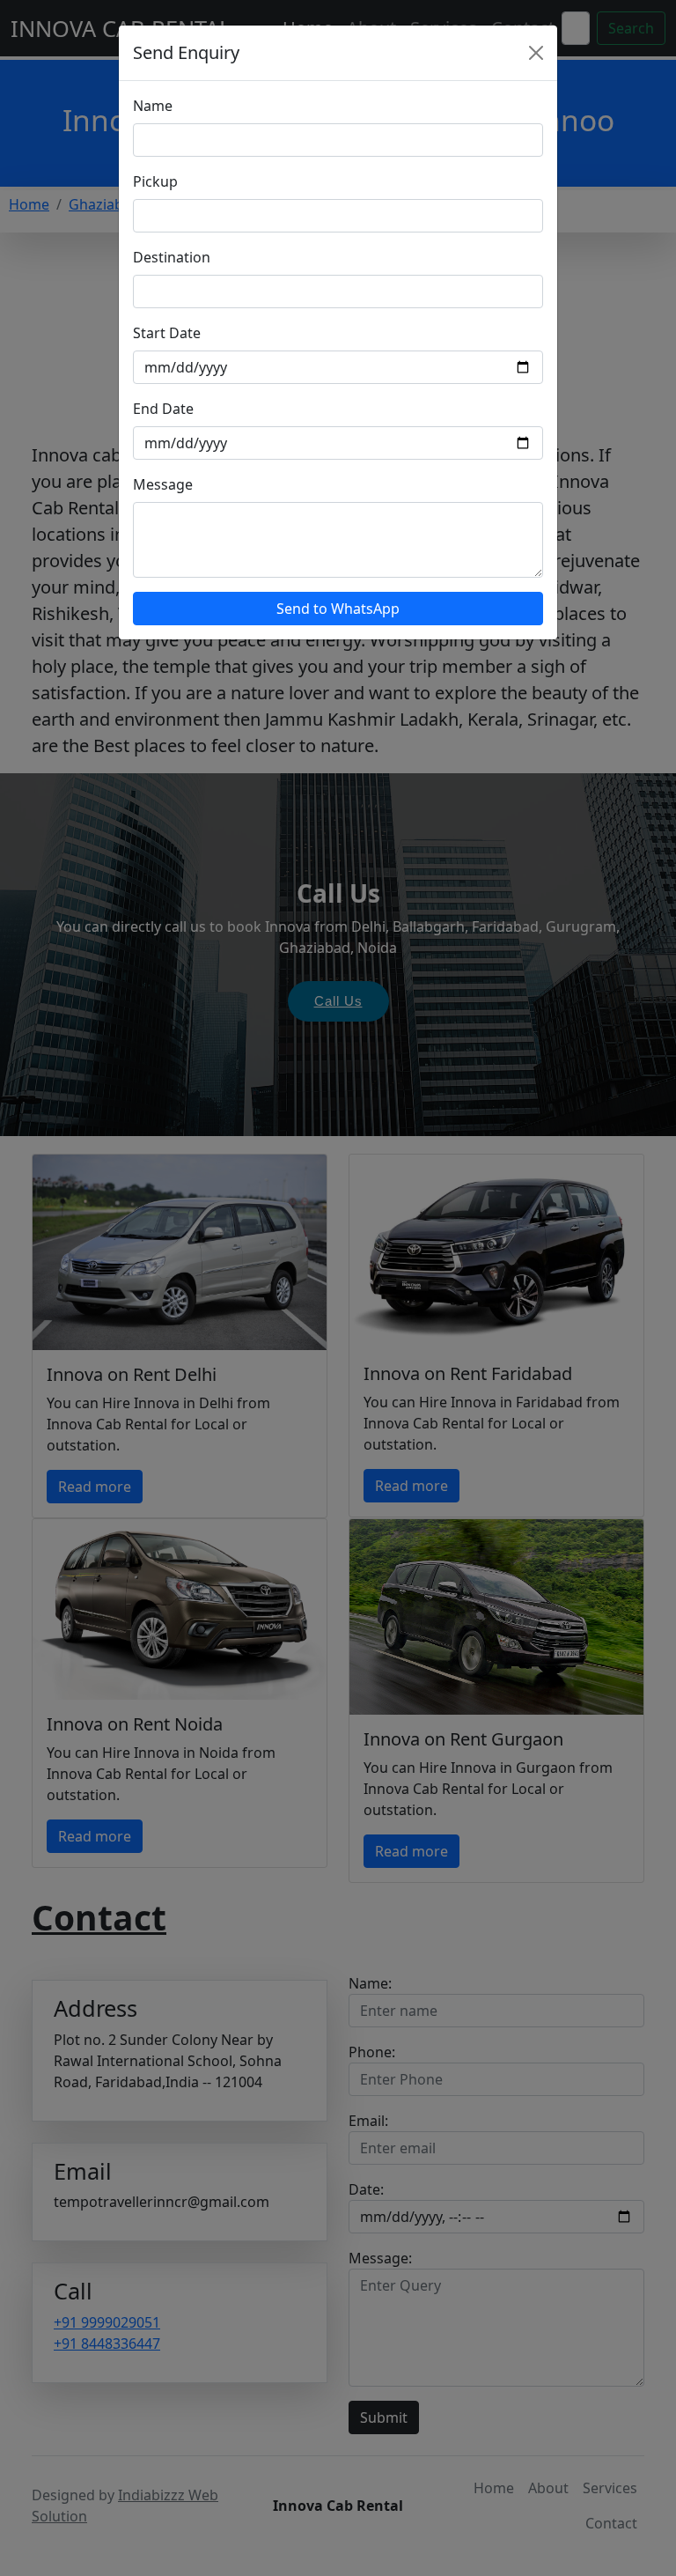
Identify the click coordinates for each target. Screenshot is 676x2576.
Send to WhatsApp (338, 609)
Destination (172, 257)
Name (153, 106)
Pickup (155, 181)
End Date (163, 409)
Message (163, 484)
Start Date (167, 333)
